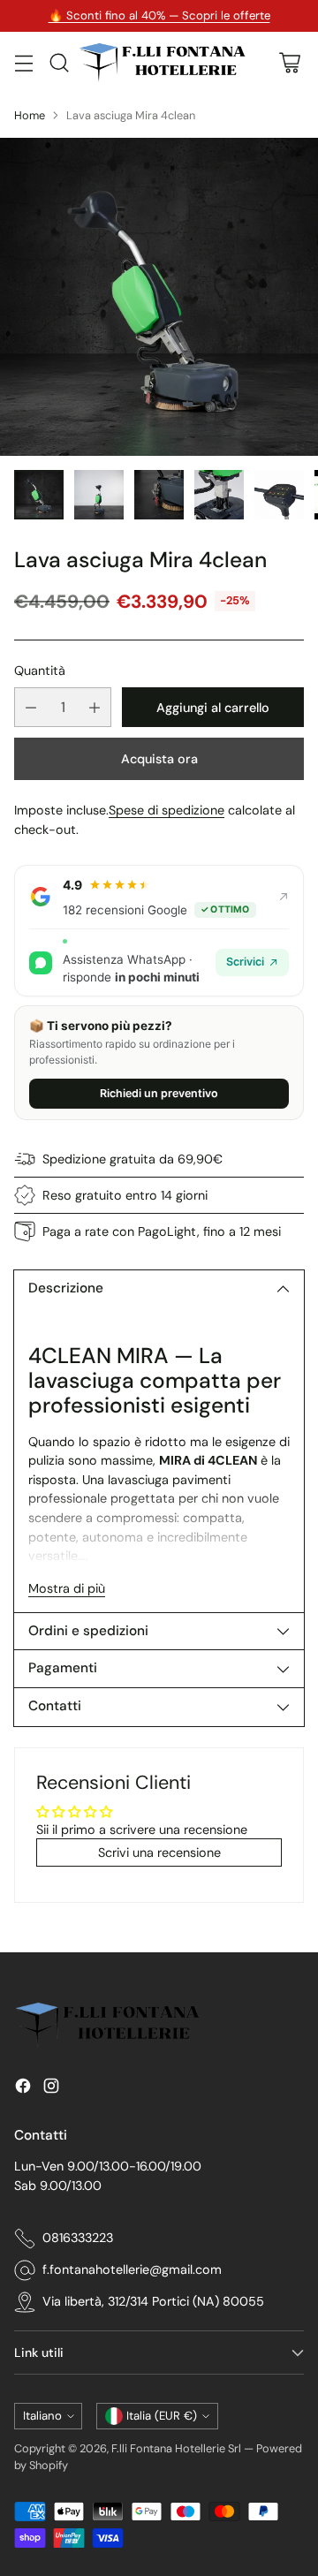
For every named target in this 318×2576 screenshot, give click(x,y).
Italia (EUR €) (162, 2416)
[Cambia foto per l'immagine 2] (99, 495)
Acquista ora (159, 759)
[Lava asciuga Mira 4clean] (159, 297)
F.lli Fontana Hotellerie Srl (178, 2448)
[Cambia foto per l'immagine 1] (39, 495)
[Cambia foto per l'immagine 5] (279, 495)
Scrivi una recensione (159, 1852)
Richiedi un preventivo (159, 1093)
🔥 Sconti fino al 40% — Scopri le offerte (159, 15)
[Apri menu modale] (23, 62)
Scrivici (245, 962)
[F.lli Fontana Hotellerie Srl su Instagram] (51, 2089)
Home (30, 115)
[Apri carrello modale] (289, 62)
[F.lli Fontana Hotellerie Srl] (162, 63)
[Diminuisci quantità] (31, 707)
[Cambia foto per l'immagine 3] (159, 495)
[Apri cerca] (59, 62)
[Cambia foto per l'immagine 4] (219, 495)
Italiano (42, 2416)
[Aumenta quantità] (95, 707)
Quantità (40, 671)
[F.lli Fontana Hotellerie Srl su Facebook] (23, 2089)
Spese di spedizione (167, 810)
